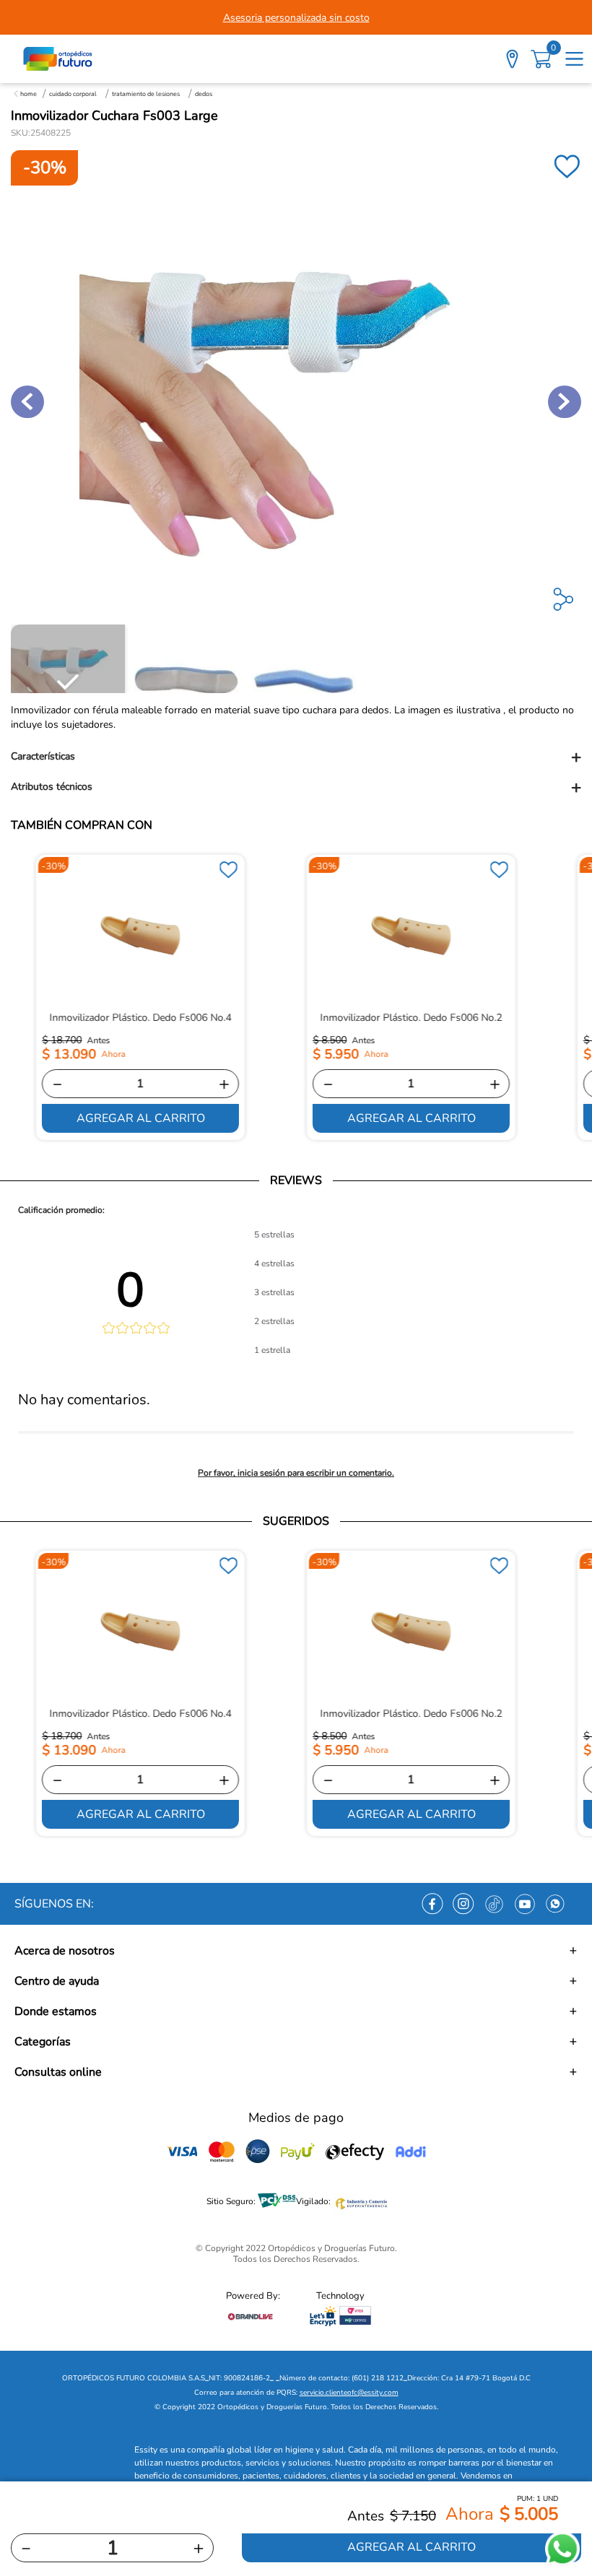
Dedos (204, 94)
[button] (296, 757)
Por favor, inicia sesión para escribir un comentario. (296, 1473)
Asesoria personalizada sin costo (296, 18)
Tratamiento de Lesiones (146, 94)
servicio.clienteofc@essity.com (349, 2393)
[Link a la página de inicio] (25, 94)
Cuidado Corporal (73, 94)
